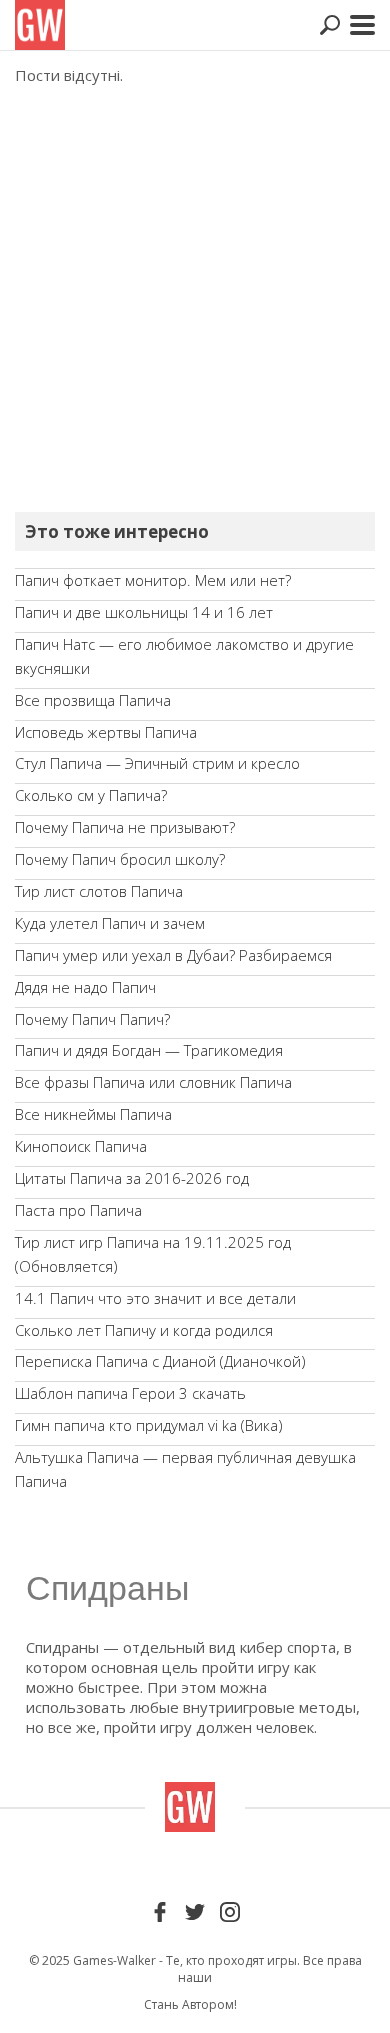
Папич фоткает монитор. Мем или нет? (153, 580)
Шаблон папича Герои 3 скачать (130, 1393)
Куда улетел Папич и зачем (110, 923)
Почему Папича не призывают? (125, 827)
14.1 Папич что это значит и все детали (155, 1298)
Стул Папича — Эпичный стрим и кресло (157, 763)
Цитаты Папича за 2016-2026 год (132, 1178)
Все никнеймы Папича (93, 1114)
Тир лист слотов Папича (99, 891)
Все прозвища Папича (93, 700)
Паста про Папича (78, 1210)
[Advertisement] (195, 300)
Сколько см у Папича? (91, 795)
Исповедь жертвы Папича (106, 732)
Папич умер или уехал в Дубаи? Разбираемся (173, 955)
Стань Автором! (190, 2004)
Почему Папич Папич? (92, 1019)
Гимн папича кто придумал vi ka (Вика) (148, 1425)
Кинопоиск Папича (81, 1146)
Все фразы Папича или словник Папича (153, 1082)
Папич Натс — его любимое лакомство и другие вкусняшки (184, 656)
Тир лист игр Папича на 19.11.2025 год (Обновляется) (153, 1254)
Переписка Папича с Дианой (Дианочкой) (160, 1361)
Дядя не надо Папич (85, 987)
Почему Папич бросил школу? (120, 859)
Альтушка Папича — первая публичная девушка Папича (185, 1469)
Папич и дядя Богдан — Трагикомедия (149, 1050)
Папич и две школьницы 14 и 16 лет (144, 612)
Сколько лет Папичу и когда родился (144, 1330)
